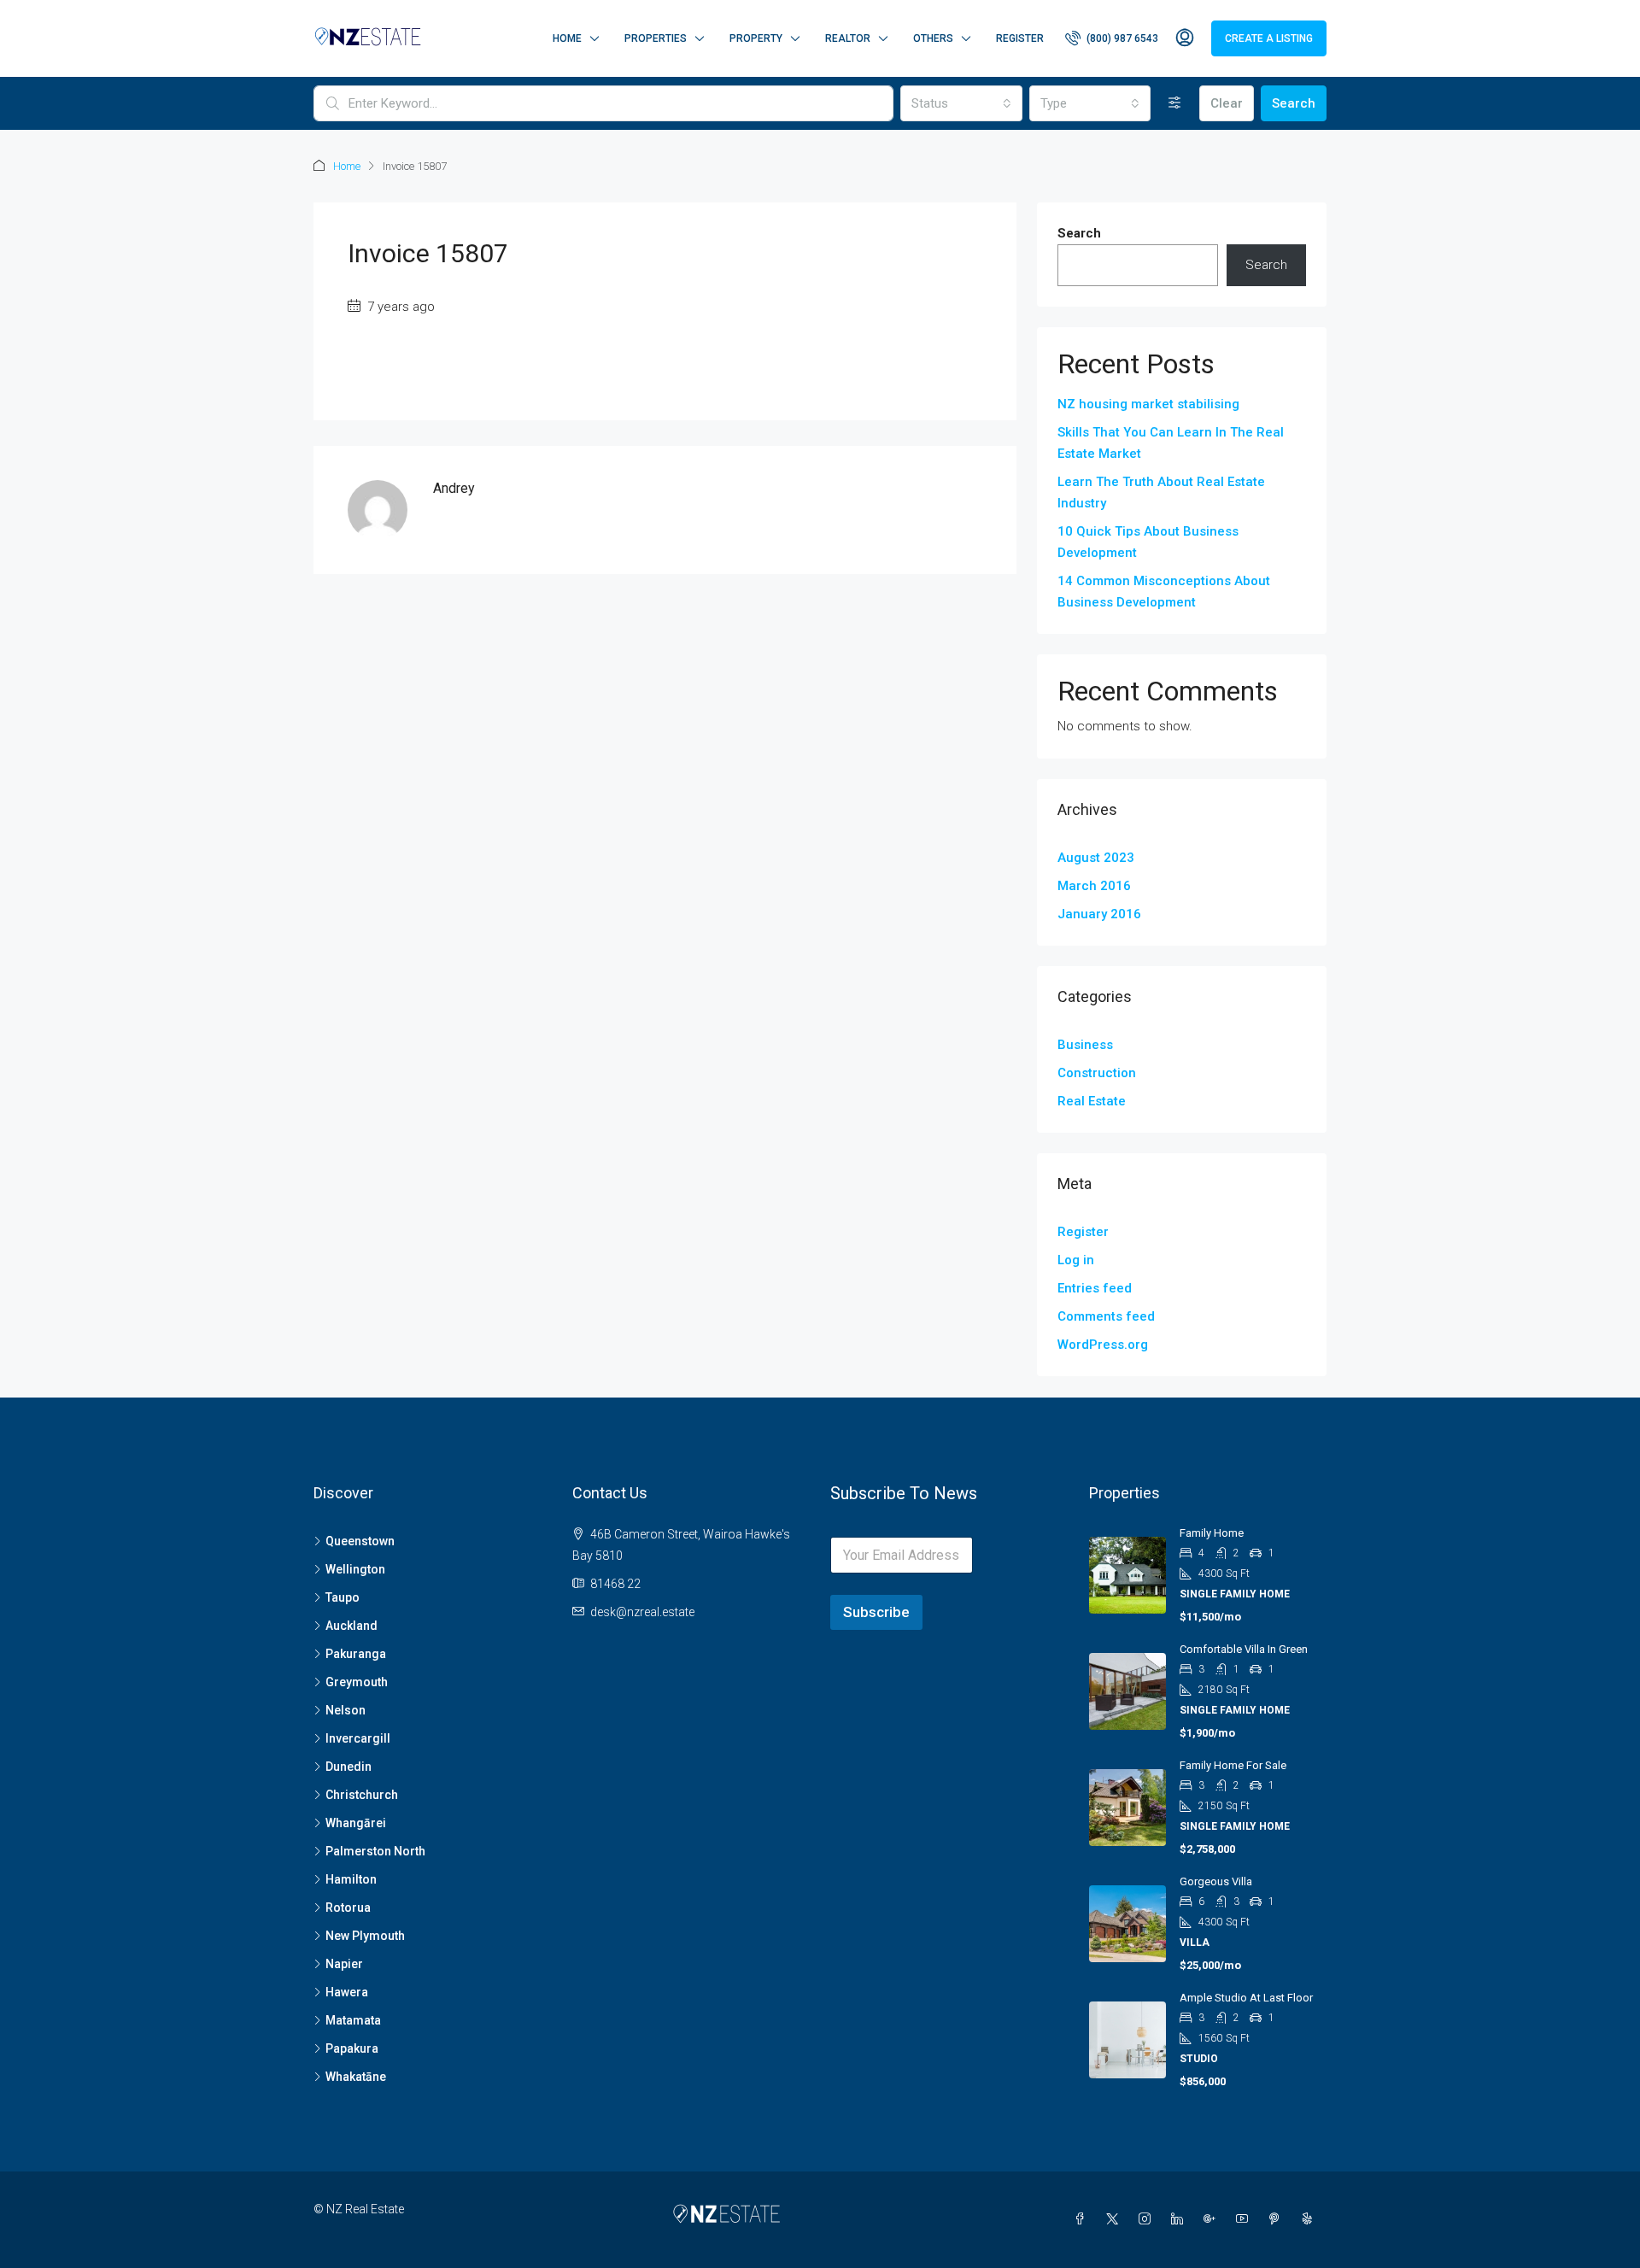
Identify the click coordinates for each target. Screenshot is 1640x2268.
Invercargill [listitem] (358, 1738)
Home (567, 38)
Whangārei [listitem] (356, 1823)
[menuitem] (1112, 38)
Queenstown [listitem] (360, 1541)
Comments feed (1106, 1316)
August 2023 (1096, 858)
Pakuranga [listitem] (356, 1654)
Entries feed (1095, 1288)
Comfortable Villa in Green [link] (1244, 1649)
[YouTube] (1245, 2219)
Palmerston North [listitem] (375, 1851)
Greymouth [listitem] (357, 1682)
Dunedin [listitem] (348, 1767)
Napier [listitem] (344, 1964)
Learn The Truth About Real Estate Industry (1161, 492)
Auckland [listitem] (351, 1626)
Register (1020, 38)
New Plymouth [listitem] (365, 1936)
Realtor (848, 38)
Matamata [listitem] (353, 2020)
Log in (1076, 1260)
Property (756, 38)
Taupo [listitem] (343, 1597)
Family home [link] (1212, 1533)
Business (1085, 1045)
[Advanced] (1175, 103)
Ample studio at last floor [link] (1246, 1998)
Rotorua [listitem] (348, 1908)
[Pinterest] (1278, 2219)
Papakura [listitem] (352, 2048)
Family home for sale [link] (1233, 1765)
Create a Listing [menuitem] (1269, 38)
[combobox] (961, 103)
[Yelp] (1310, 2219)
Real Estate (1092, 1101)
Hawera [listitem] (347, 1992)
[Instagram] (1148, 2219)
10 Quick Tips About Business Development (1148, 542)
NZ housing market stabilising (1148, 404)
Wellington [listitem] (355, 1569)
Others (933, 38)
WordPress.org (1103, 1345)
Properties (656, 38)
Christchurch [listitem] (362, 1795)
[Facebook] (1083, 2219)
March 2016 (1094, 886)
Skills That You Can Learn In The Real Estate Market (1171, 443)
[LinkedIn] (1180, 2219)
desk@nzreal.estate (642, 1612)
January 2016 (1099, 914)
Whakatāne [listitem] (356, 2077)
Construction (1097, 1073)
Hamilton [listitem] (351, 1879)
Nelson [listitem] (346, 1710)
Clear (1227, 103)
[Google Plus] (1213, 2219)
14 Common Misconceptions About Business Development (1164, 592)
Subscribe (876, 1612)
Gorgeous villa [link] (1216, 1881)
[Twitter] (1116, 2219)
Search (1294, 103)
